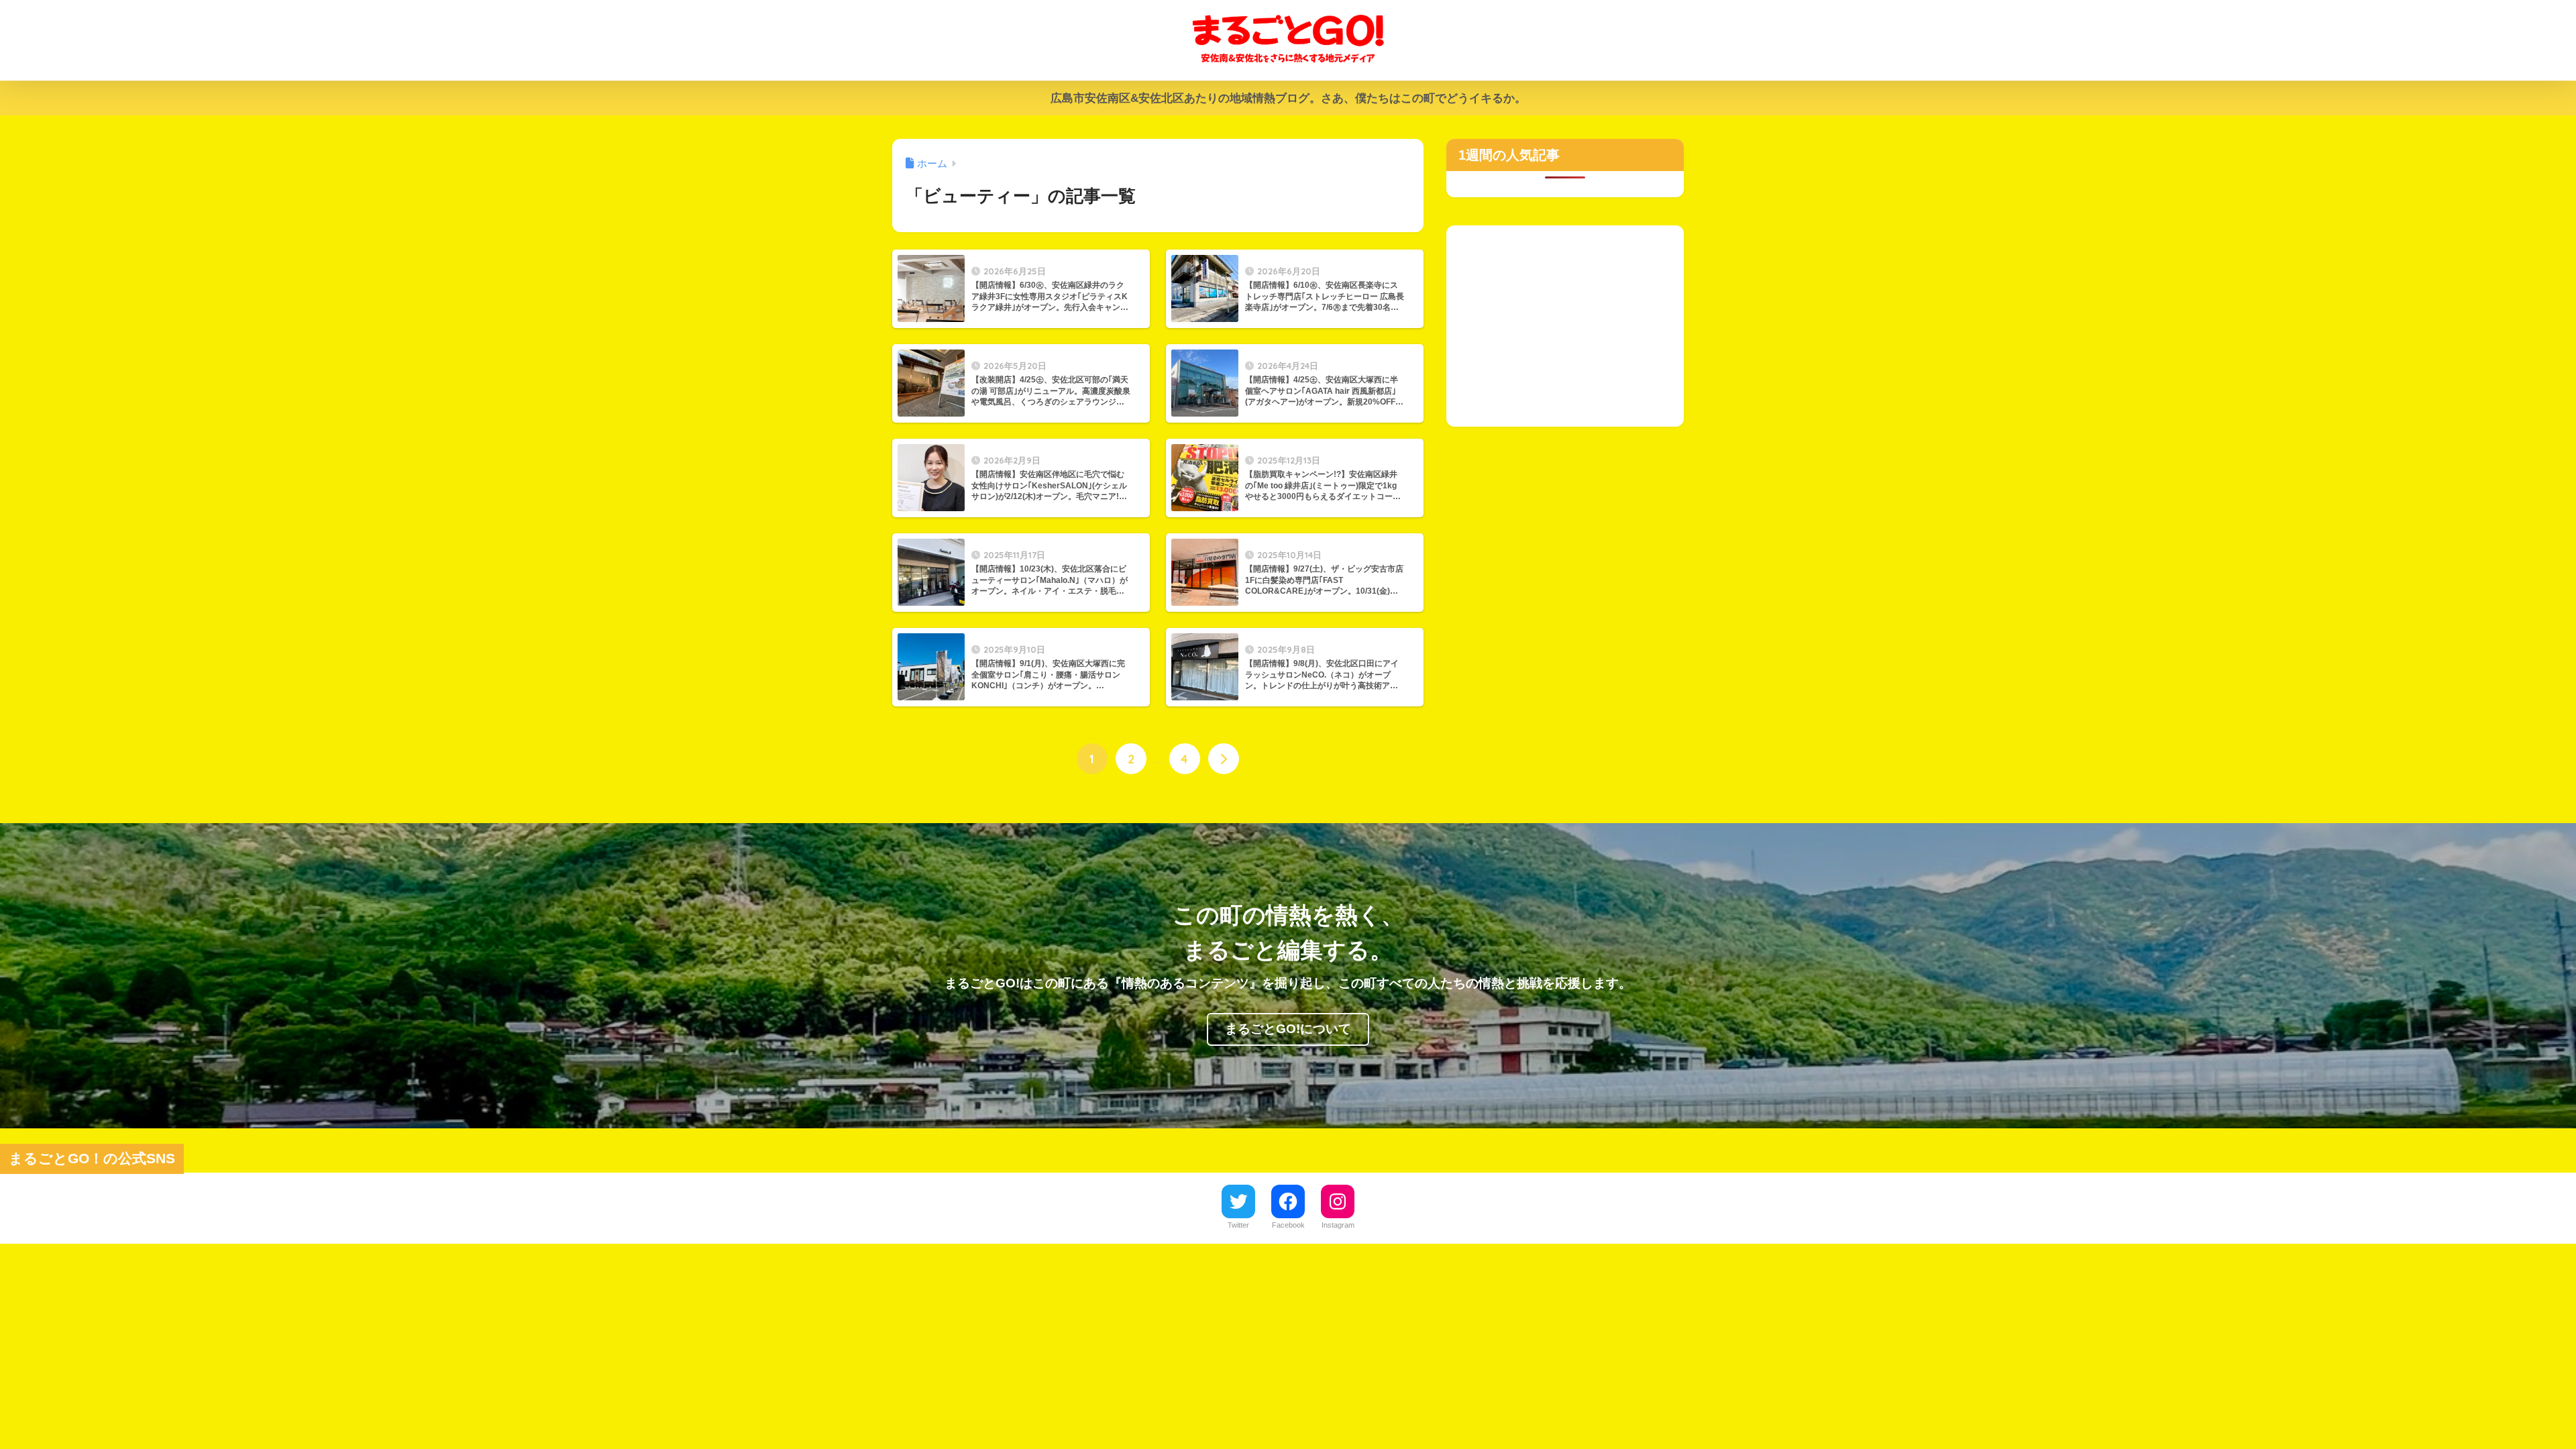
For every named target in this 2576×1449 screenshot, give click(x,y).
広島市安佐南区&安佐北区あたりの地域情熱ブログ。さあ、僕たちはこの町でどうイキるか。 (1288, 98)
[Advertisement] (1565, 319)
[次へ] (1224, 759)
